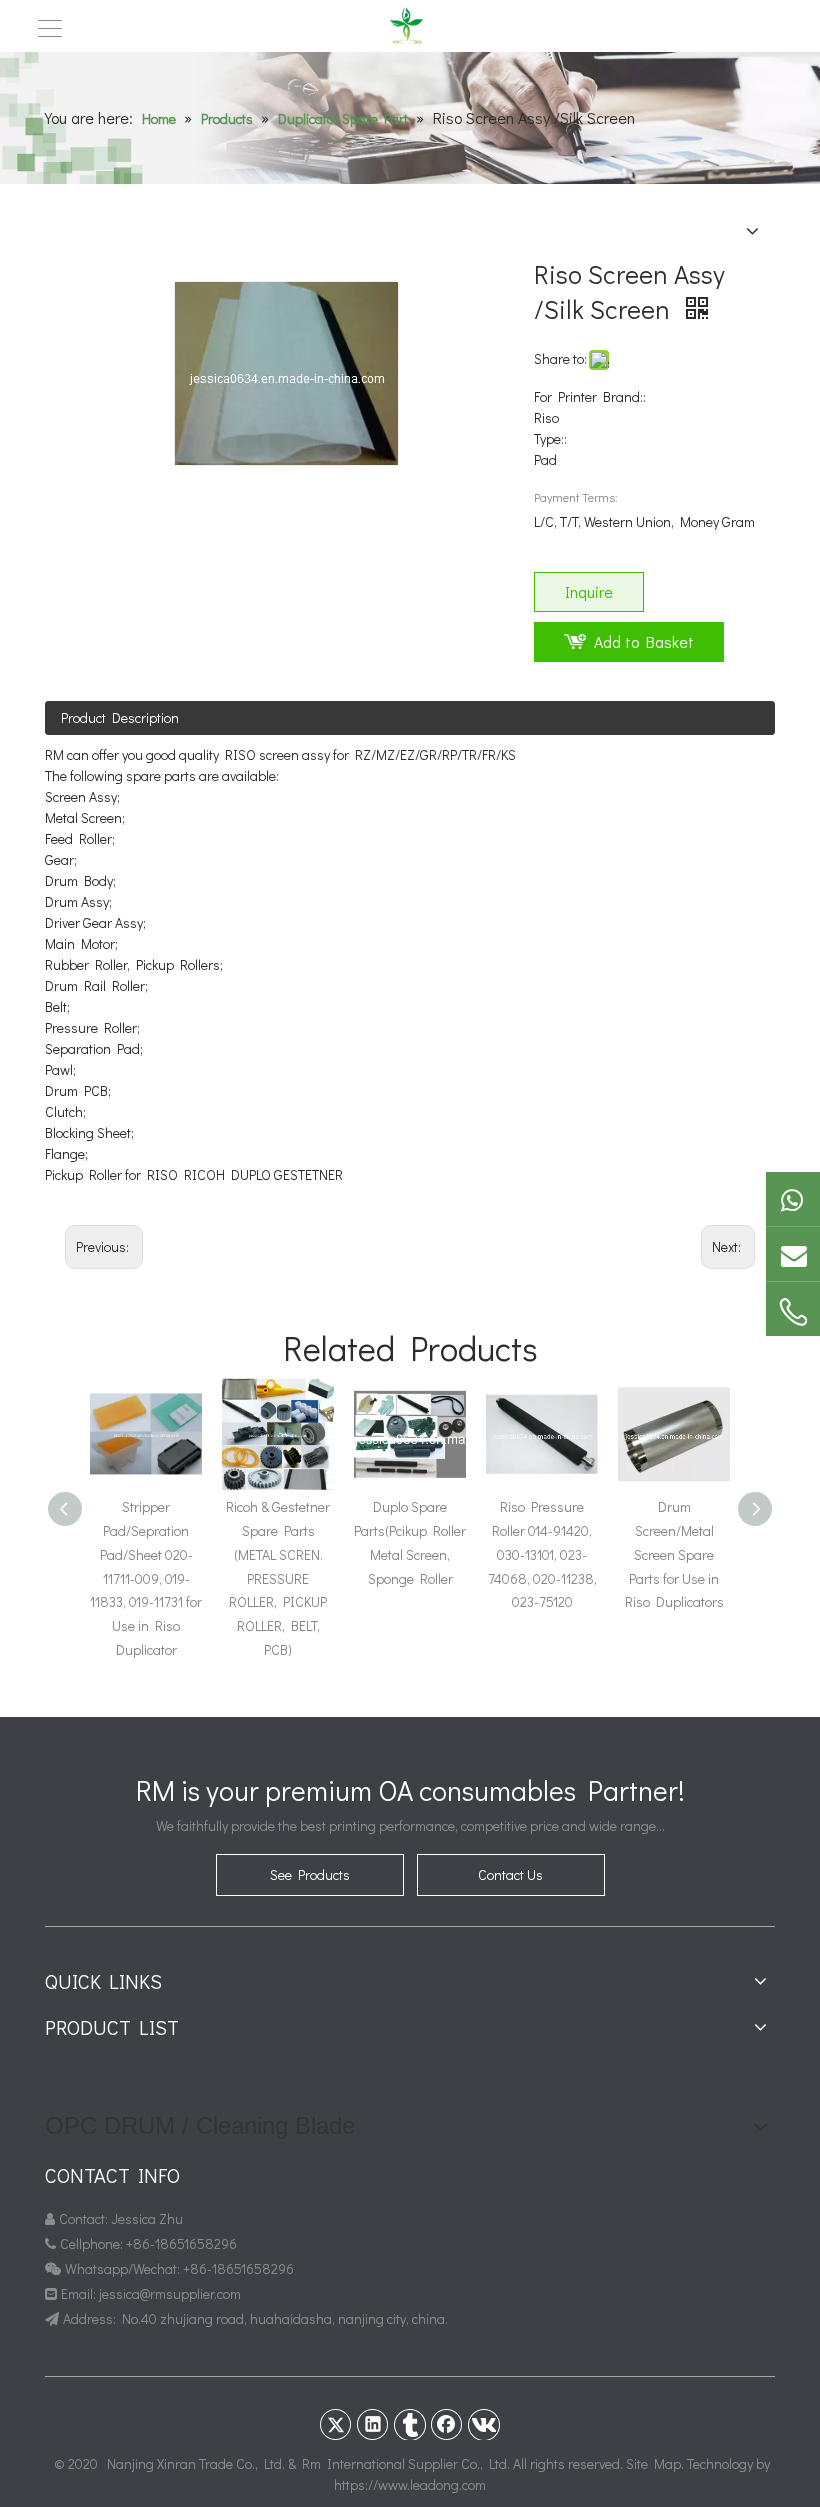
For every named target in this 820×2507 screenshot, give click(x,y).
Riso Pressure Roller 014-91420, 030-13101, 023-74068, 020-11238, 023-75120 (542, 1554)
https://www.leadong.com (410, 2484)
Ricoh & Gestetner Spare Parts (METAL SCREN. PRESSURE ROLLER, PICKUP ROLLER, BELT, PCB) (278, 1578)
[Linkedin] (373, 2424)
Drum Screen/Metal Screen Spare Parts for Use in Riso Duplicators (674, 1554)
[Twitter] (336, 2424)
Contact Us (510, 1874)
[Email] (793, 1254)
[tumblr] (410, 2424)
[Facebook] (447, 2424)
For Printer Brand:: (590, 396)
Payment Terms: (576, 497)
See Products (310, 1874)
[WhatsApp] (793, 1199)
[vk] (484, 2424)
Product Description (120, 717)
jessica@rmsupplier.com (171, 2293)
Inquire (589, 591)
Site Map (653, 2463)
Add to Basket (644, 641)
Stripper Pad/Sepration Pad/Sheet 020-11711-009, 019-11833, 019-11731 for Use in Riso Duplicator (146, 1578)
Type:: (550, 438)
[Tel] (793, 1312)
